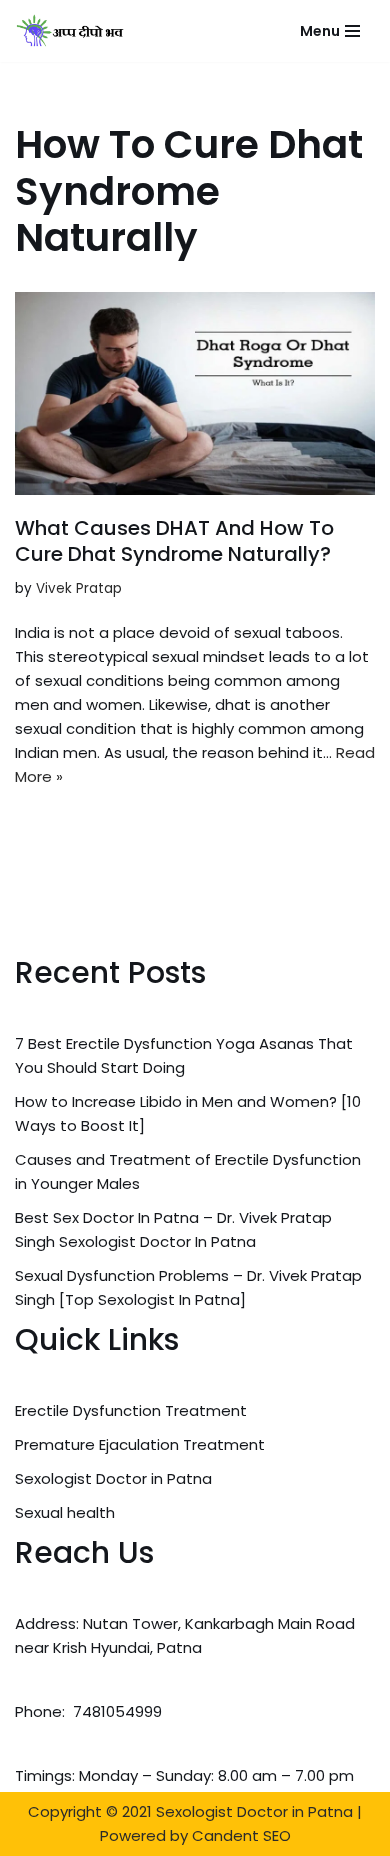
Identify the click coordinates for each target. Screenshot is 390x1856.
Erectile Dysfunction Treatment (131, 1410)
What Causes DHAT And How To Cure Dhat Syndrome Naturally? (174, 541)
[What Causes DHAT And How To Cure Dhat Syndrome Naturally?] (195, 393)
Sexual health (65, 1512)
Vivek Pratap (79, 588)
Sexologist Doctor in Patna (113, 1478)
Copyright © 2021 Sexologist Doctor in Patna (190, 1811)
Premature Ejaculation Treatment (140, 1444)
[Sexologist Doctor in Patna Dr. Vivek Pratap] (70, 31)
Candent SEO (241, 1835)
